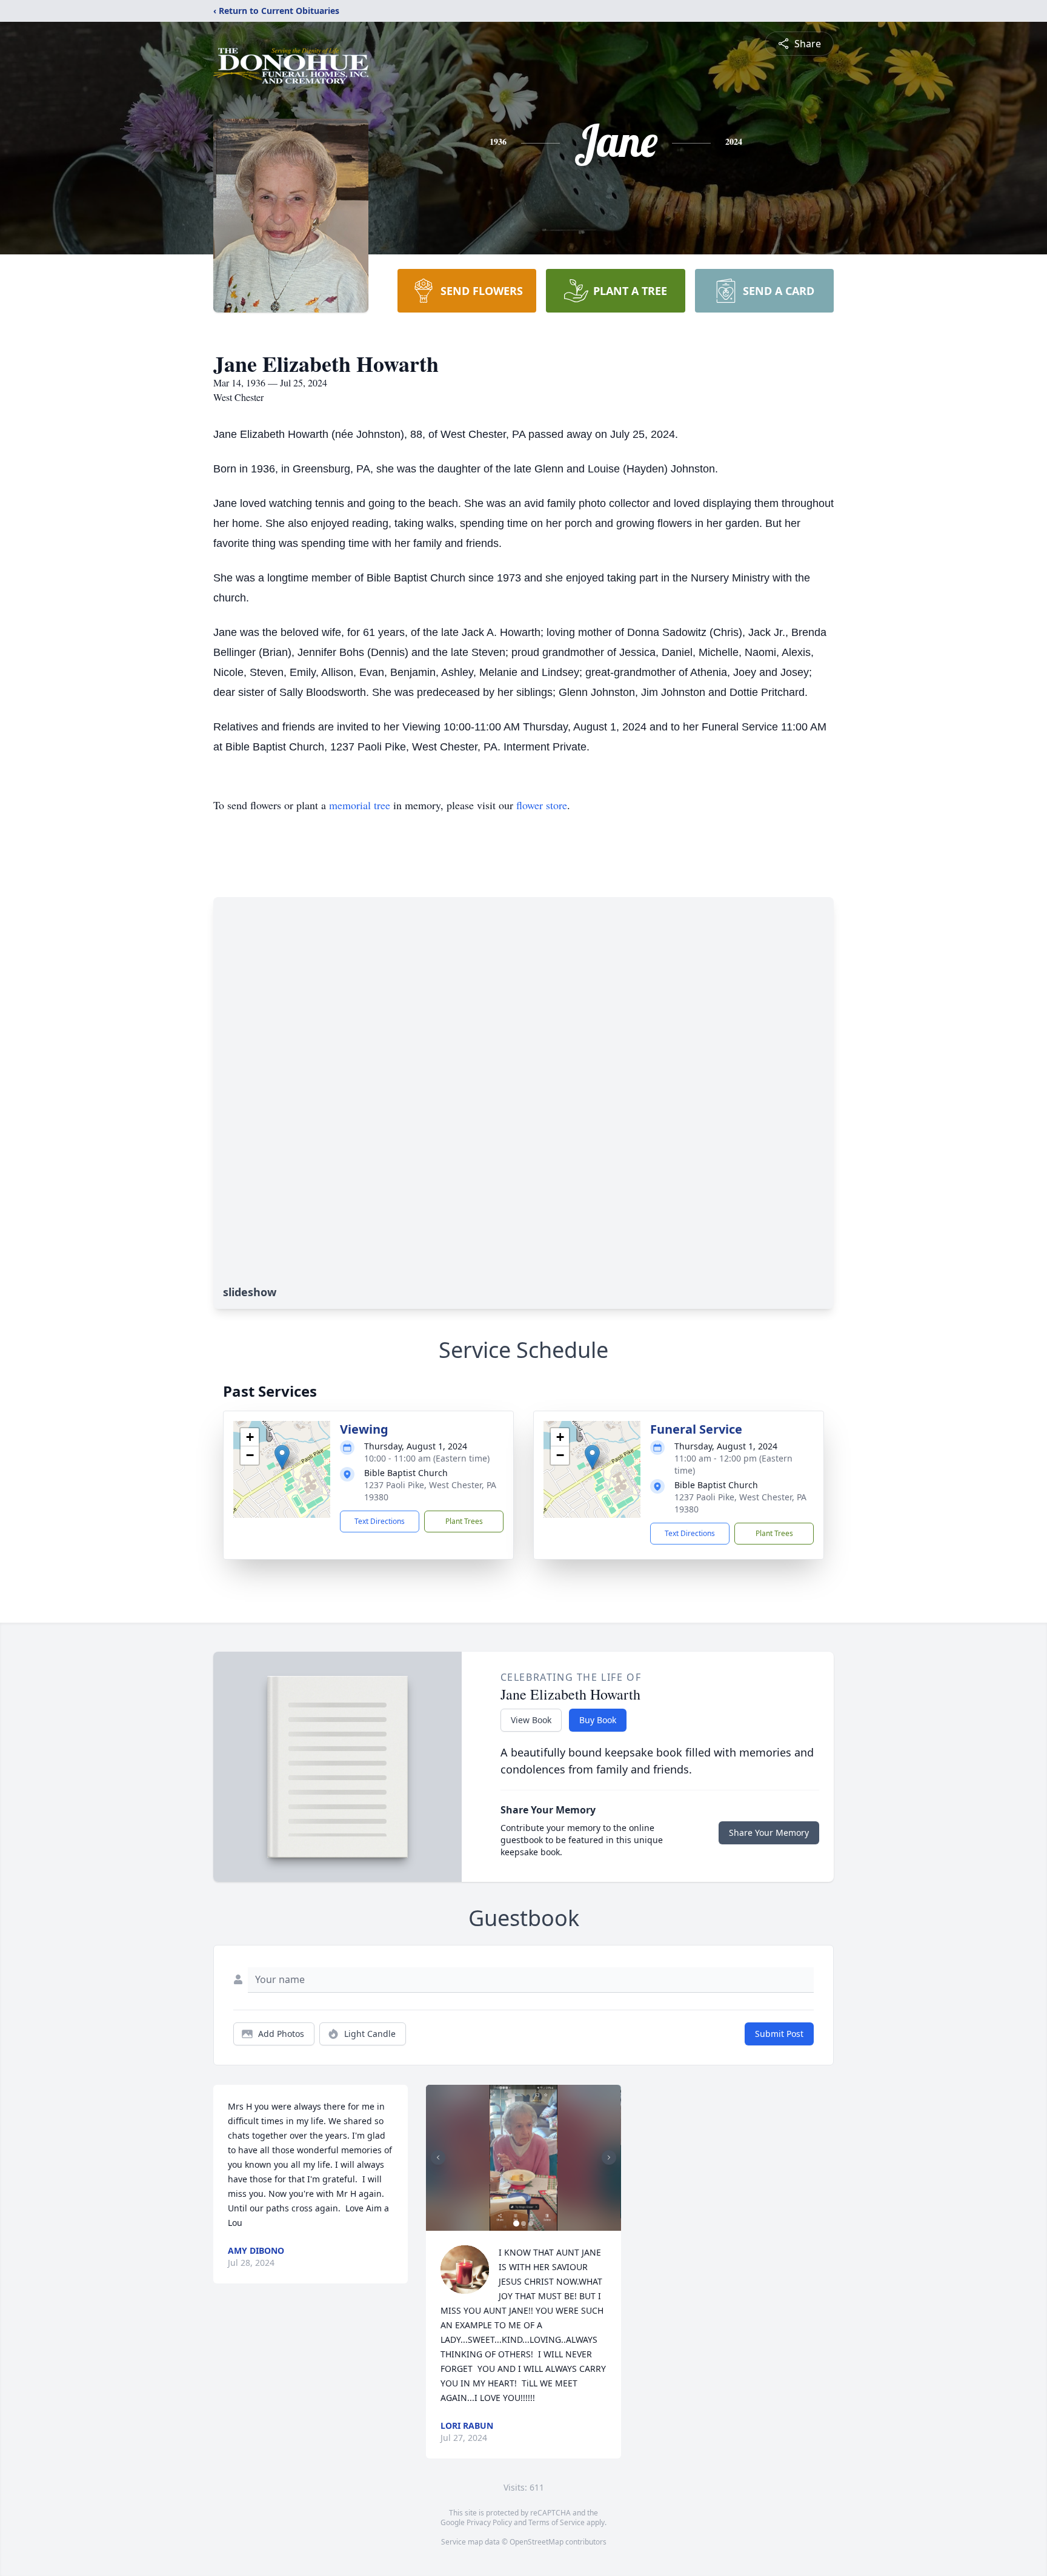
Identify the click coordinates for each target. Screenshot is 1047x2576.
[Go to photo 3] (531, 2223)
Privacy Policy (489, 2522)
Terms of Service (557, 2522)
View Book (531, 1720)
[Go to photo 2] (523, 2223)
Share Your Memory (769, 1833)
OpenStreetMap (537, 2542)
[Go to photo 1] (516, 2223)
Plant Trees (464, 1521)
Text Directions (380, 1521)
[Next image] (609, 2157)
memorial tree (360, 805)
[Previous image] (438, 2157)
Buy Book (598, 1720)
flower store (542, 805)
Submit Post (779, 2034)
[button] (282, 1457)
